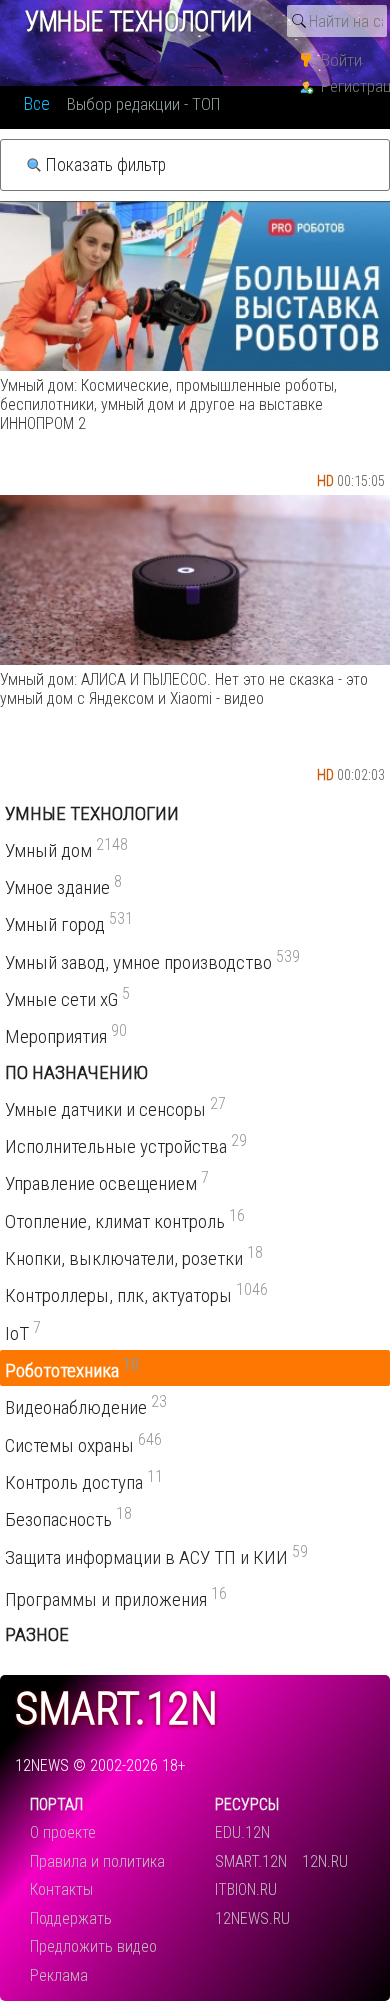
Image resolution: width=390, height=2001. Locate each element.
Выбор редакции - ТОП (143, 104)
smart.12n (116, 1709)
